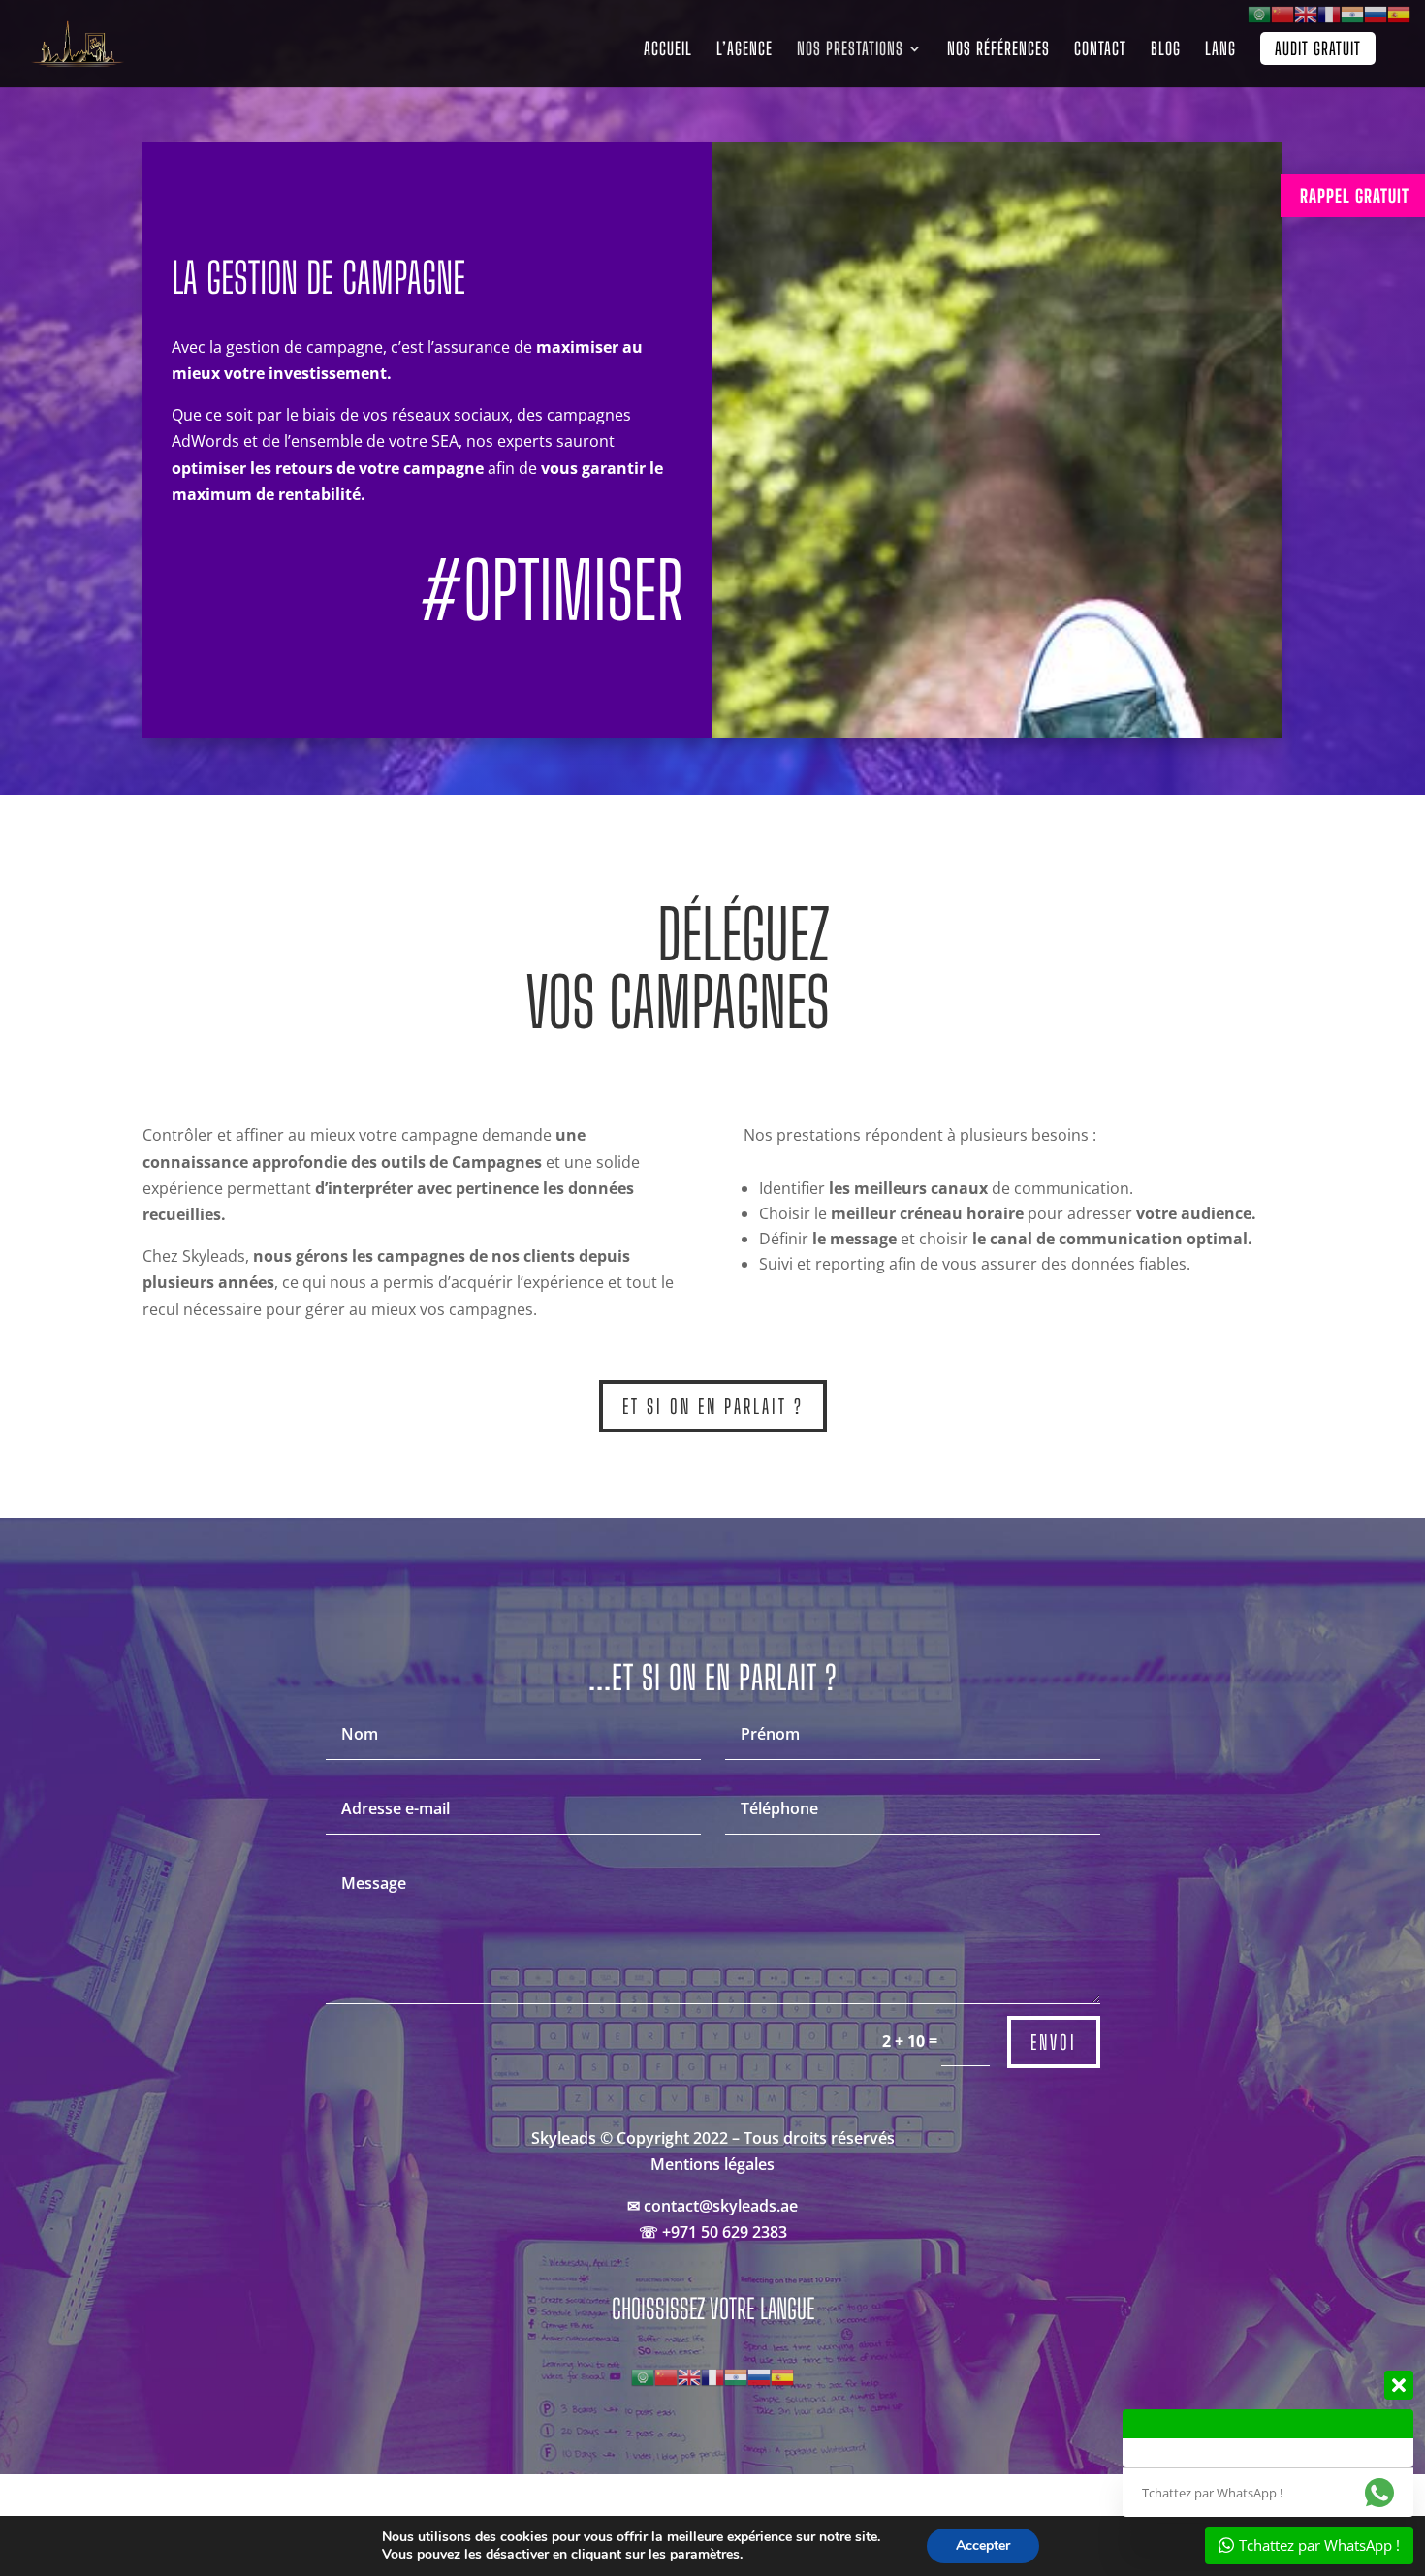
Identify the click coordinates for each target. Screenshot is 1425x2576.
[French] (712, 2375)
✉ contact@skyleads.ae (712, 2206)
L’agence (744, 50)
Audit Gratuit (1318, 48)
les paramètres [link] (694, 2554)
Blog (1166, 50)
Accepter (983, 2545)
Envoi (1054, 2042)
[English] (689, 2375)
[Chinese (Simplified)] (666, 2375)
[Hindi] (736, 2375)
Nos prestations (850, 50)
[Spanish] (782, 2375)
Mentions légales (712, 2164)
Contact (1100, 50)
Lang (1220, 50)
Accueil (668, 50)
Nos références (998, 50)
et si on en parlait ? (713, 1406)
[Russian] (759, 2375)
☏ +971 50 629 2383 (713, 2232)
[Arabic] (643, 2375)
